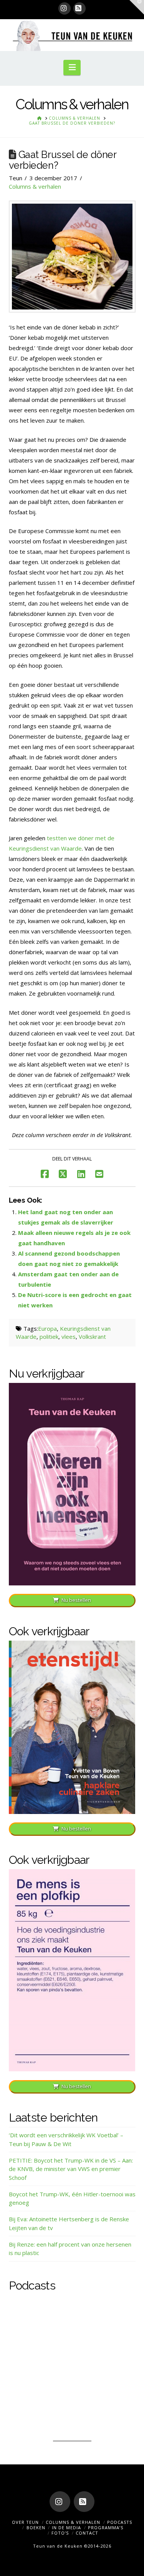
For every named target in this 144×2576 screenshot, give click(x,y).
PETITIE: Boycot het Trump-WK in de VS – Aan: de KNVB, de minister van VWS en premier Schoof (71, 2169)
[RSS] (79, 8)
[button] (72, 67)
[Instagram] (65, 8)
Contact (87, 2533)
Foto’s (60, 2533)
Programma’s (106, 2527)
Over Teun (25, 2522)
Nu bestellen (76, 1600)
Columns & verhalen (35, 186)
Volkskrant (92, 1337)
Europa (47, 1328)
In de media (66, 2527)
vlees (69, 1337)
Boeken (36, 2527)
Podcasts (120, 2522)
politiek (49, 1337)
